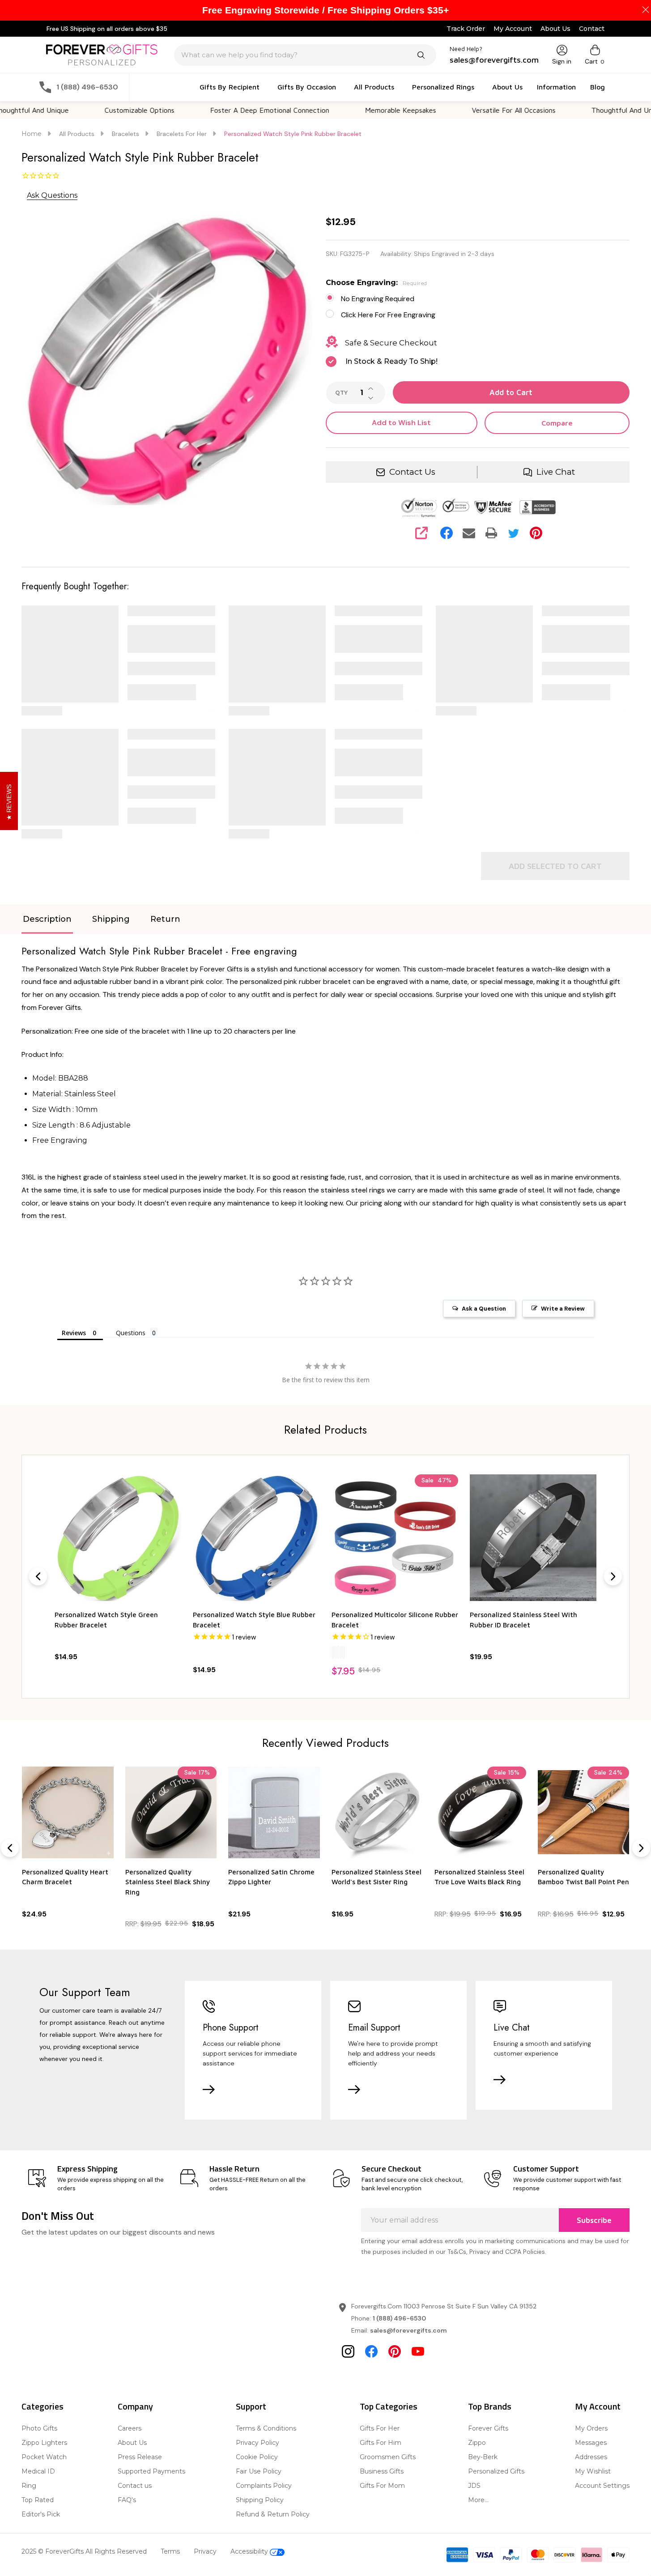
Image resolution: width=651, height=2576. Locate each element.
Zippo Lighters (44, 2443)
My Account (513, 29)
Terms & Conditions (266, 2428)
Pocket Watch (44, 2457)
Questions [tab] (131, 1333)
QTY (341, 393)
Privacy (205, 2551)
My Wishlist (593, 2471)
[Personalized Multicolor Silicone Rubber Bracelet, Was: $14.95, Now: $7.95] (256, 1538)
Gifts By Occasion (307, 87)
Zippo (477, 2443)
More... (478, 2500)
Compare (557, 423)
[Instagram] (348, 2351)
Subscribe (594, 2220)
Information (556, 87)
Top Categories (389, 2406)
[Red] (202, 1652)
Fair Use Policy (259, 2471)
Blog (598, 87)
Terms (170, 2551)
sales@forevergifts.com (408, 2330)
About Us (555, 29)
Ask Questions (52, 195)
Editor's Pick (41, 2514)
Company (135, 2406)
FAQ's (127, 2500)
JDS (474, 2486)
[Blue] (205, 1652)
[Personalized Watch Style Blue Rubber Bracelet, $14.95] (118, 1538)
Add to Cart (511, 392)
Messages (591, 2443)
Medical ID (38, 2471)
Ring (29, 2486)
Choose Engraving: (377, 283)
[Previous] (38, 1576)
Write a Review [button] (563, 1309)
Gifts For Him (381, 2443)
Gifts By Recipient (230, 87)
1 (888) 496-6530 (399, 2318)
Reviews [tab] (74, 1333)
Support (251, 2406)
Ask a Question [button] (484, 1309)
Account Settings (602, 2486)
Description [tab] (47, 919)
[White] (197, 1652)
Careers (130, 2428)
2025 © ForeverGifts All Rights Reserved (84, 2551)
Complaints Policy (264, 2486)
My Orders (591, 2428)
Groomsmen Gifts (388, 2457)
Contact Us (412, 472)
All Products (374, 87)
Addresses (591, 2457)
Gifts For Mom (382, 2486)
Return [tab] (165, 919)
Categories (43, 2406)
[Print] (491, 533)
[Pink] (200, 1652)
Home (32, 134)
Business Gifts (382, 2471)
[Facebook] (447, 533)
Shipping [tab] (111, 919)
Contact (592, 29)
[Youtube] (418, 2351)
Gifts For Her (380, 2428)
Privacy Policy (257, 2443)
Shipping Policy (260, 2500)
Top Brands (490, 2406)
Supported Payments (151, 2471)
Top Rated (38, 2500)
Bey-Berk (483, 2457)
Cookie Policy (257, 2457)
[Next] (613, 1576)
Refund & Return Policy (273, 2514)
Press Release (140, 2457)
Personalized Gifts (496, 2471)
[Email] (469, 533)
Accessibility (250, 2551)
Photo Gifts (39, 2428)
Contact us (135, 2486)
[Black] (194, 1652)
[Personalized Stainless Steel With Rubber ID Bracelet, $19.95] (395, 1538)
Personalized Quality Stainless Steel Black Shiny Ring (168, 1882)
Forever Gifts (488, 2428)
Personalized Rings (443, 87)
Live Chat (556, 472)
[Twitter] (514, 533)
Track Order (466, 29)
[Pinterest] (536, 533)
